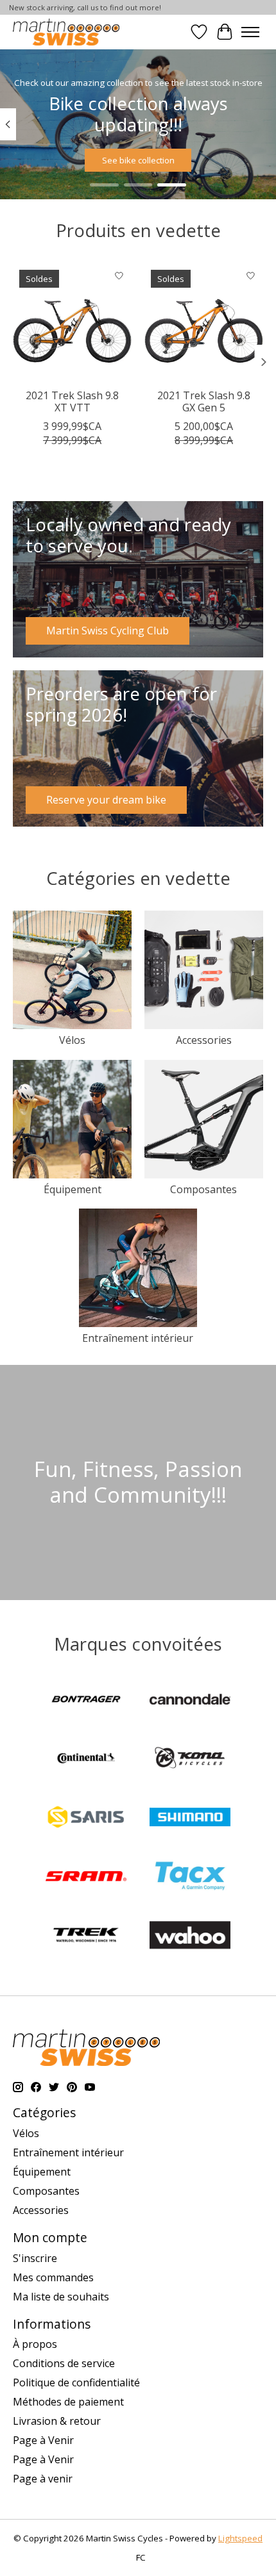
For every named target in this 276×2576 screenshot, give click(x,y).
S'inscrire (35, 2258)
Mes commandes (53, 2277)
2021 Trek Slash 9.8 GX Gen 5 (204, 401)
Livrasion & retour (57, 2421)
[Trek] (86, 1936)
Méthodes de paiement (68, 2402)
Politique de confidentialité (76, 2382)
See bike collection (138, 160)
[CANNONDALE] (190, 1701)
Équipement (73, 1189)
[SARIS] (86, 1819)
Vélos (72, 1040)
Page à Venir (43, 2440)
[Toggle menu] (250, 32)
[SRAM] (86, 1878)
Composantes (203, 1189)
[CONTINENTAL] (86, 1760)
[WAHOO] (190, 1936)
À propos (35, 2344)
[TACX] (190, 1878)
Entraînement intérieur (138, 1338)
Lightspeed (240, 2538)
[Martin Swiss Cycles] (66, 32)
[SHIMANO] (190, 1819)
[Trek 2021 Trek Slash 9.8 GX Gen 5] (204, 323)
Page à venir (43, 2479)
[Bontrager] (86, 1701)
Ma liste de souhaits (61, 2297)
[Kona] (190, 1760)
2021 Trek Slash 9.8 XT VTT (72, 401)
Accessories (204, 1040)
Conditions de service (64, 2363)
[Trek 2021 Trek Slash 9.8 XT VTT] (72, 323)
